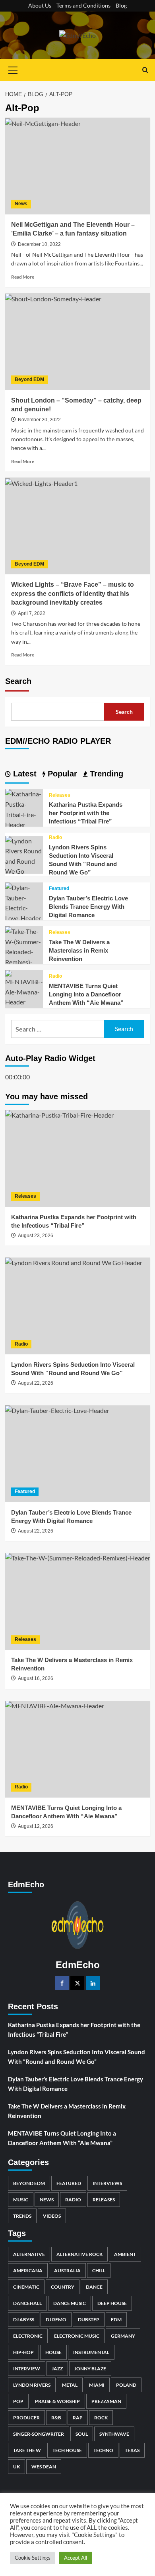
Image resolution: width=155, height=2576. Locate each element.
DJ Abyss (24, 2320)
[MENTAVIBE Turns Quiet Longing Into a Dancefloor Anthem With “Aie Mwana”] (24, 987)
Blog (121, 5)
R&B (56, 2418)
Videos (52, 2216)
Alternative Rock (79, 2254)
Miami (97, 2385)
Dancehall (27, 2303)
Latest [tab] (24, 774)
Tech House (67, 2450)
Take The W (27, 2450)
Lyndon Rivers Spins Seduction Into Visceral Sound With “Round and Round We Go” (77, 2057)
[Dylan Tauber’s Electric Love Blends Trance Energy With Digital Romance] (24, 902)
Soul (82, 2434)
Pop (18, 2401)
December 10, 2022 (39, 244)
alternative (29, 2254)
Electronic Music (77, 2336)
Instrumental (91, 2352)
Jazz (57, 2369)
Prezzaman (106, 2401)
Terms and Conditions (83, 5)
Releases (60, 795)
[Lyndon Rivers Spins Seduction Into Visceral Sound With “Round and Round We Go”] (24, 860)
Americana (28, 2270)
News (21, 204)
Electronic (28, 2336)
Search (18, 681)
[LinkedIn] (93, 1983)
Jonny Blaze (90, 2369)
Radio (55, 837)
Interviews (107, 2183)
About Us (40, 5)
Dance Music (70, 2303)
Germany (123, 2336)
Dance (94, 2287)
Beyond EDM (29, 379)
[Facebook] (62, 1983)
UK (16, 2467)
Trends (22, 2216)
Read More (23, 277)
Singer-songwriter (39, 2434)
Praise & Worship (57, 2401)
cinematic (26, 2287)
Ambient (125, 2254)
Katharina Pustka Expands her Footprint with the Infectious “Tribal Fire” (86, 813)
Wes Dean (44, 2467)
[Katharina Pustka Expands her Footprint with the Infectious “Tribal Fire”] (24, 809)
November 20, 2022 (39, 420)
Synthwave (114, 2434)
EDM (116, 2320)
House (53, 2352)
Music (21, 2200)
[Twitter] (77, 1983)
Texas (132, 2450)
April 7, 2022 (32, 613)
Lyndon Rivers (32, 2385)
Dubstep (89, 2320)
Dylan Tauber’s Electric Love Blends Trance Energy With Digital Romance (88, 907)
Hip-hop (23, 2352)
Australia (67, 2270)
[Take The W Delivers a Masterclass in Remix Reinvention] (24, 951)
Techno (103, 2450)
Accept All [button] (76, 2558)
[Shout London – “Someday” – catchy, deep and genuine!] (78, 341)
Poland (126, 2385)
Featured (59, 888)
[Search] (145, 70)
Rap (78, 2418)
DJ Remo (56, 2320)
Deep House (112, 2303)
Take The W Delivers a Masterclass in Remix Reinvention (79, 950)
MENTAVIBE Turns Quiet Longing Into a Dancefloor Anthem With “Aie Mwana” (86, 994)
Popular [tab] (61, 774)
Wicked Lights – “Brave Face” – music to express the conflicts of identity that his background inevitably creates (73, 593)
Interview (27, 2369)
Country (63, 2287)
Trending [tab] (105, 774)
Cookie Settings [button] (33, 2558)
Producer (26, 2418)
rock (101, 2418)
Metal (70, 2385)
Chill (99, 2270)
